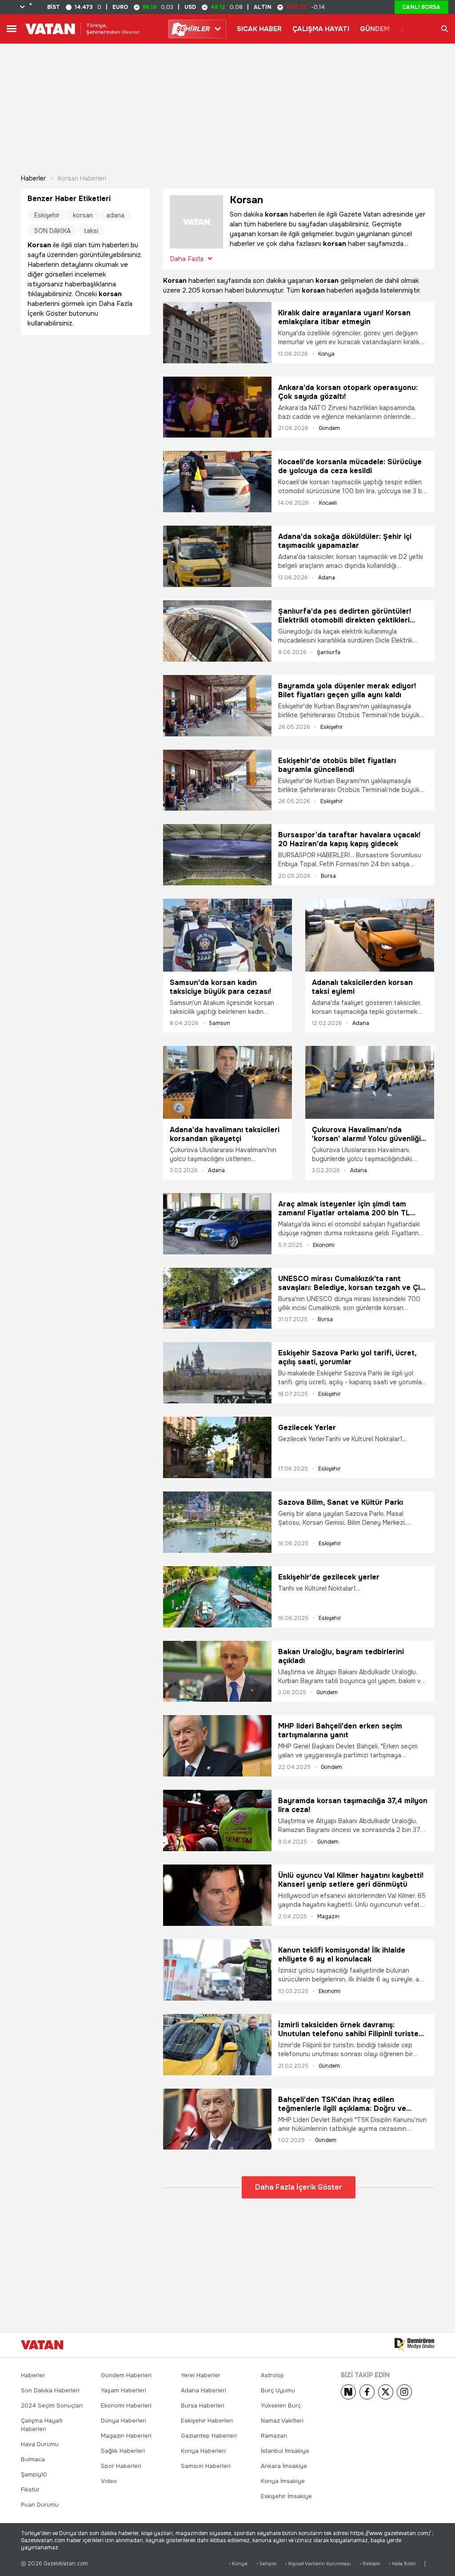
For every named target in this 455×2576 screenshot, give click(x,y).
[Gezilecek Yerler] (217, 1447)
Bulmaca (33, 2459)
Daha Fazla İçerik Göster (299, 2187)
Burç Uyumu (278, 2390)
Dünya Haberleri (124, 2421)
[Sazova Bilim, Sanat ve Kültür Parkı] (217, 1522)
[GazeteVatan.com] (42, 2345)
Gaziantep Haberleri (209, 2436)
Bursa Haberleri (203, 2405)
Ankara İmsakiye (284, 2466)
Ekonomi (324, 1245)
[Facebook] (367, 2392)
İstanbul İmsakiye (285, 2451)
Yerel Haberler (201, 2375)
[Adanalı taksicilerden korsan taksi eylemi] (370, 935)
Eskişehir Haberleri (207, 2421)
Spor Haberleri (121, 2466)
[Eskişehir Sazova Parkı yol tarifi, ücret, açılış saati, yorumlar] (217, 1373)
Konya (326, 354)
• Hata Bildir (402, 2564)
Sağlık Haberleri (123, 2451)
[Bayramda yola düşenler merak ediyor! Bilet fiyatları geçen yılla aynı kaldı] (217, 706)
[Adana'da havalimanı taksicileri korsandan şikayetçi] (227, 1082)
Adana (327, 578)
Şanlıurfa (329, 652)
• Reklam (370, 2564)
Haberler (33, 178)
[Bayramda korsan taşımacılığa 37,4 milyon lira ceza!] (217, 1820)
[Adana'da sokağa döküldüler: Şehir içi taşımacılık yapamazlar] (217, 556)
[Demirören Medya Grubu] (414, 2345)
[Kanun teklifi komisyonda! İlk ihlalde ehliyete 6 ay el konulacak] (217, 1970)
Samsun (220, 1023)
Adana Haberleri (204, 2390)
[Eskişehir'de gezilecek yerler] (217, 1597)
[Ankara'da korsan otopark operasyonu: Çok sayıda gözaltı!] (217, 407)
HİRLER (193, 29)
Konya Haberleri (203, 2451)
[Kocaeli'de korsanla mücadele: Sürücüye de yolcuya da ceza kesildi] (217, 482)
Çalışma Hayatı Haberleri (42, 2425)
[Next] (348, 2392)
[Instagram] (404, 2392)
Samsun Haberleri (206, 2466)
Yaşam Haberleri (124, 2390)
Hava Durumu (40, 2444)
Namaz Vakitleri (282, 2421)
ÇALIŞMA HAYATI (321, 29)
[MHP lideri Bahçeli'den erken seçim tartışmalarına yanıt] (217, 1746)
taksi (91, 231)
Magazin (328, 1917)
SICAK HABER (259, 29)
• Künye (238, 2564)
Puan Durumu (40, 2505)
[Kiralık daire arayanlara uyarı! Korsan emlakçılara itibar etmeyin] (217, 333)
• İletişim (266, 2564)
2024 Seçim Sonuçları (52, 2405)
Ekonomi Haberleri (126, 2405)
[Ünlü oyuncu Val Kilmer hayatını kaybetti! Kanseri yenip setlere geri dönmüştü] (217, 1895)
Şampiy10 (34, 2474)
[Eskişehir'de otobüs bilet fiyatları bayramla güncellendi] (217, 780)
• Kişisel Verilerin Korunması (318, 2564)
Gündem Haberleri (126, 2375)
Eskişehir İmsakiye (286, 2496)
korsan (83, 215)
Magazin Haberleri (126, 2436)
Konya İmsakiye (283, 2481)
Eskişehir (332, 727)
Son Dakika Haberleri (50, 2390)
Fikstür (30, 2490)
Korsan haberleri (82, 178)
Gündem (329, 428)
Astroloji (272, 2375)
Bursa (328, 876)
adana (115, 215)
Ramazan (274, 2436)
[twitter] (386, 2392)
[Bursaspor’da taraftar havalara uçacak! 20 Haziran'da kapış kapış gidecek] (217, 855)
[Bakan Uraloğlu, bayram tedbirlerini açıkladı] (217, 1672)
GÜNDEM (375, 29)
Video (109, 2481)
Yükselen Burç (281, 2405)
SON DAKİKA (52, 231)
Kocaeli (328, 503)
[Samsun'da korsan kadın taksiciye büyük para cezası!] (227, 935)
